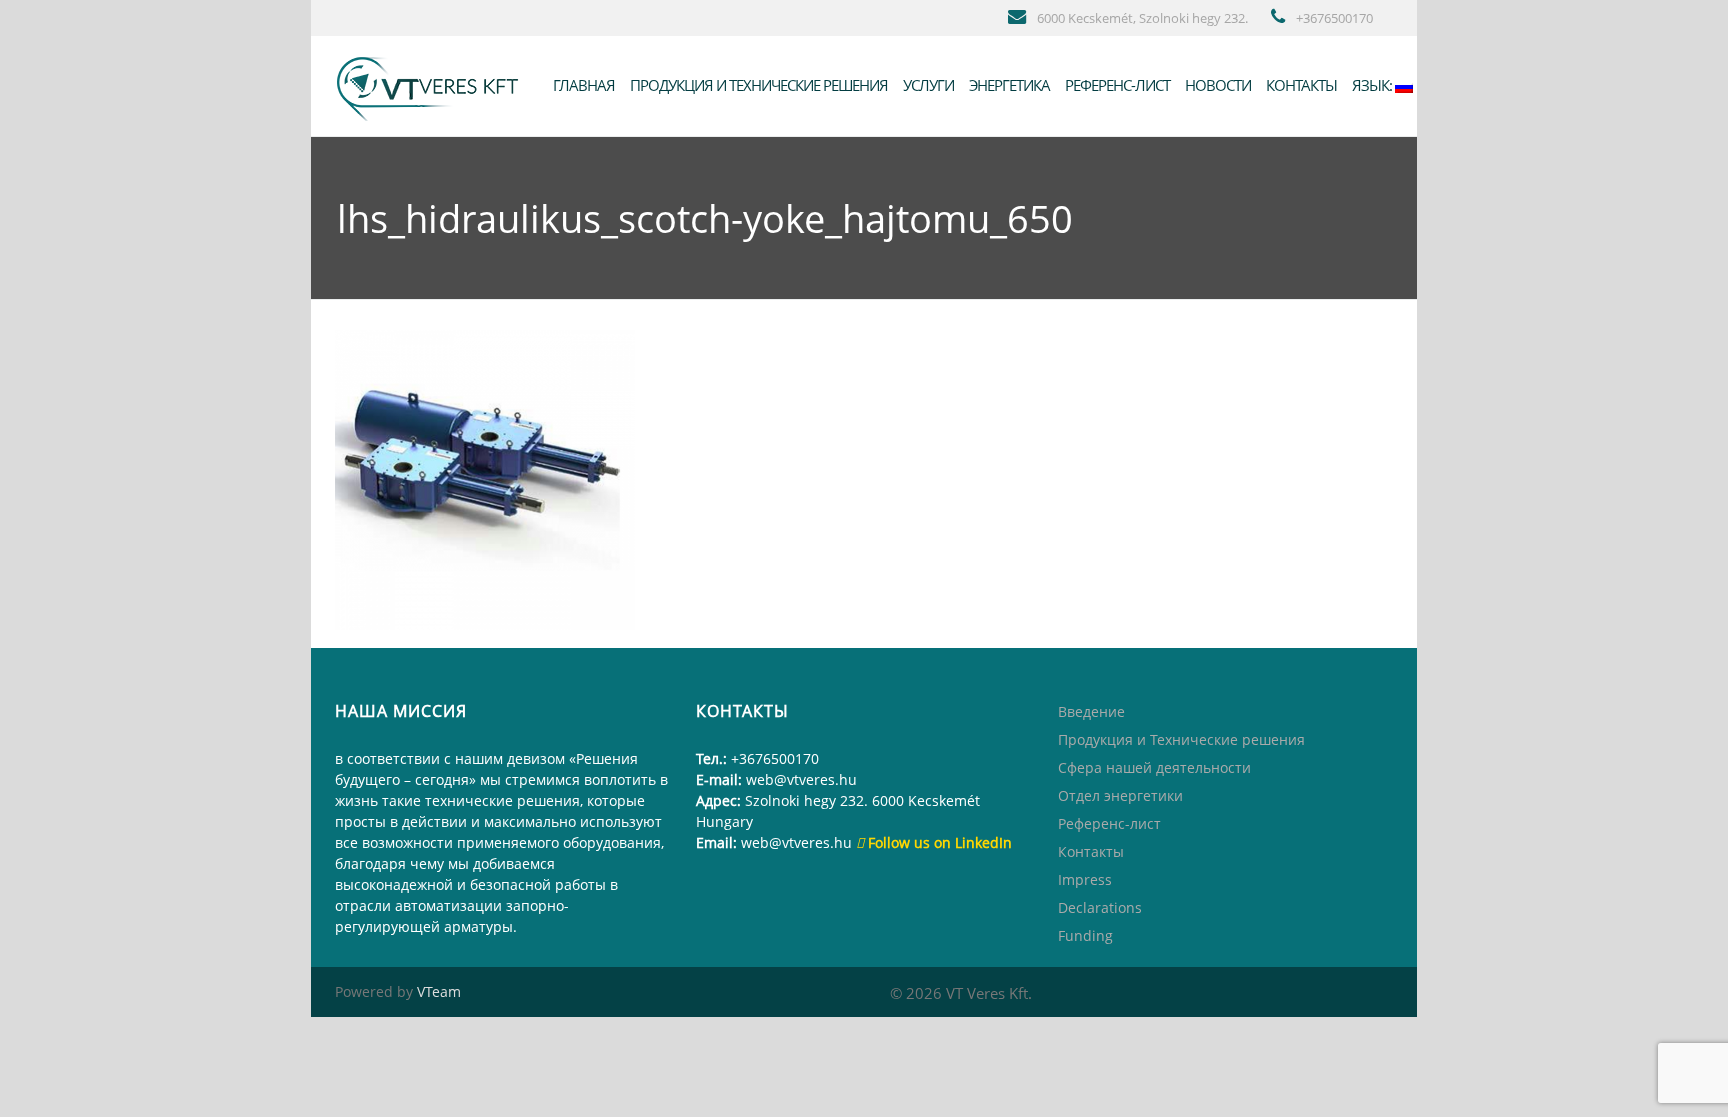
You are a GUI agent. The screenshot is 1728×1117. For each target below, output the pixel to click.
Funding (1085, 935)
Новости (1216, 85)
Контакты (1300, 85)
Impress (1085, 879)
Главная (582, 85)
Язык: (1372, 85)
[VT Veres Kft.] (432, 85)
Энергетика (1008, 85)
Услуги (927, 85)
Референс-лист (1116, 85)
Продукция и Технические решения (757, 85)
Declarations (1100, 907)
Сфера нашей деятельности (1154, 767)
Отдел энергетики (1120, 795)
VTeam (439, 991)
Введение (1091, 711)
